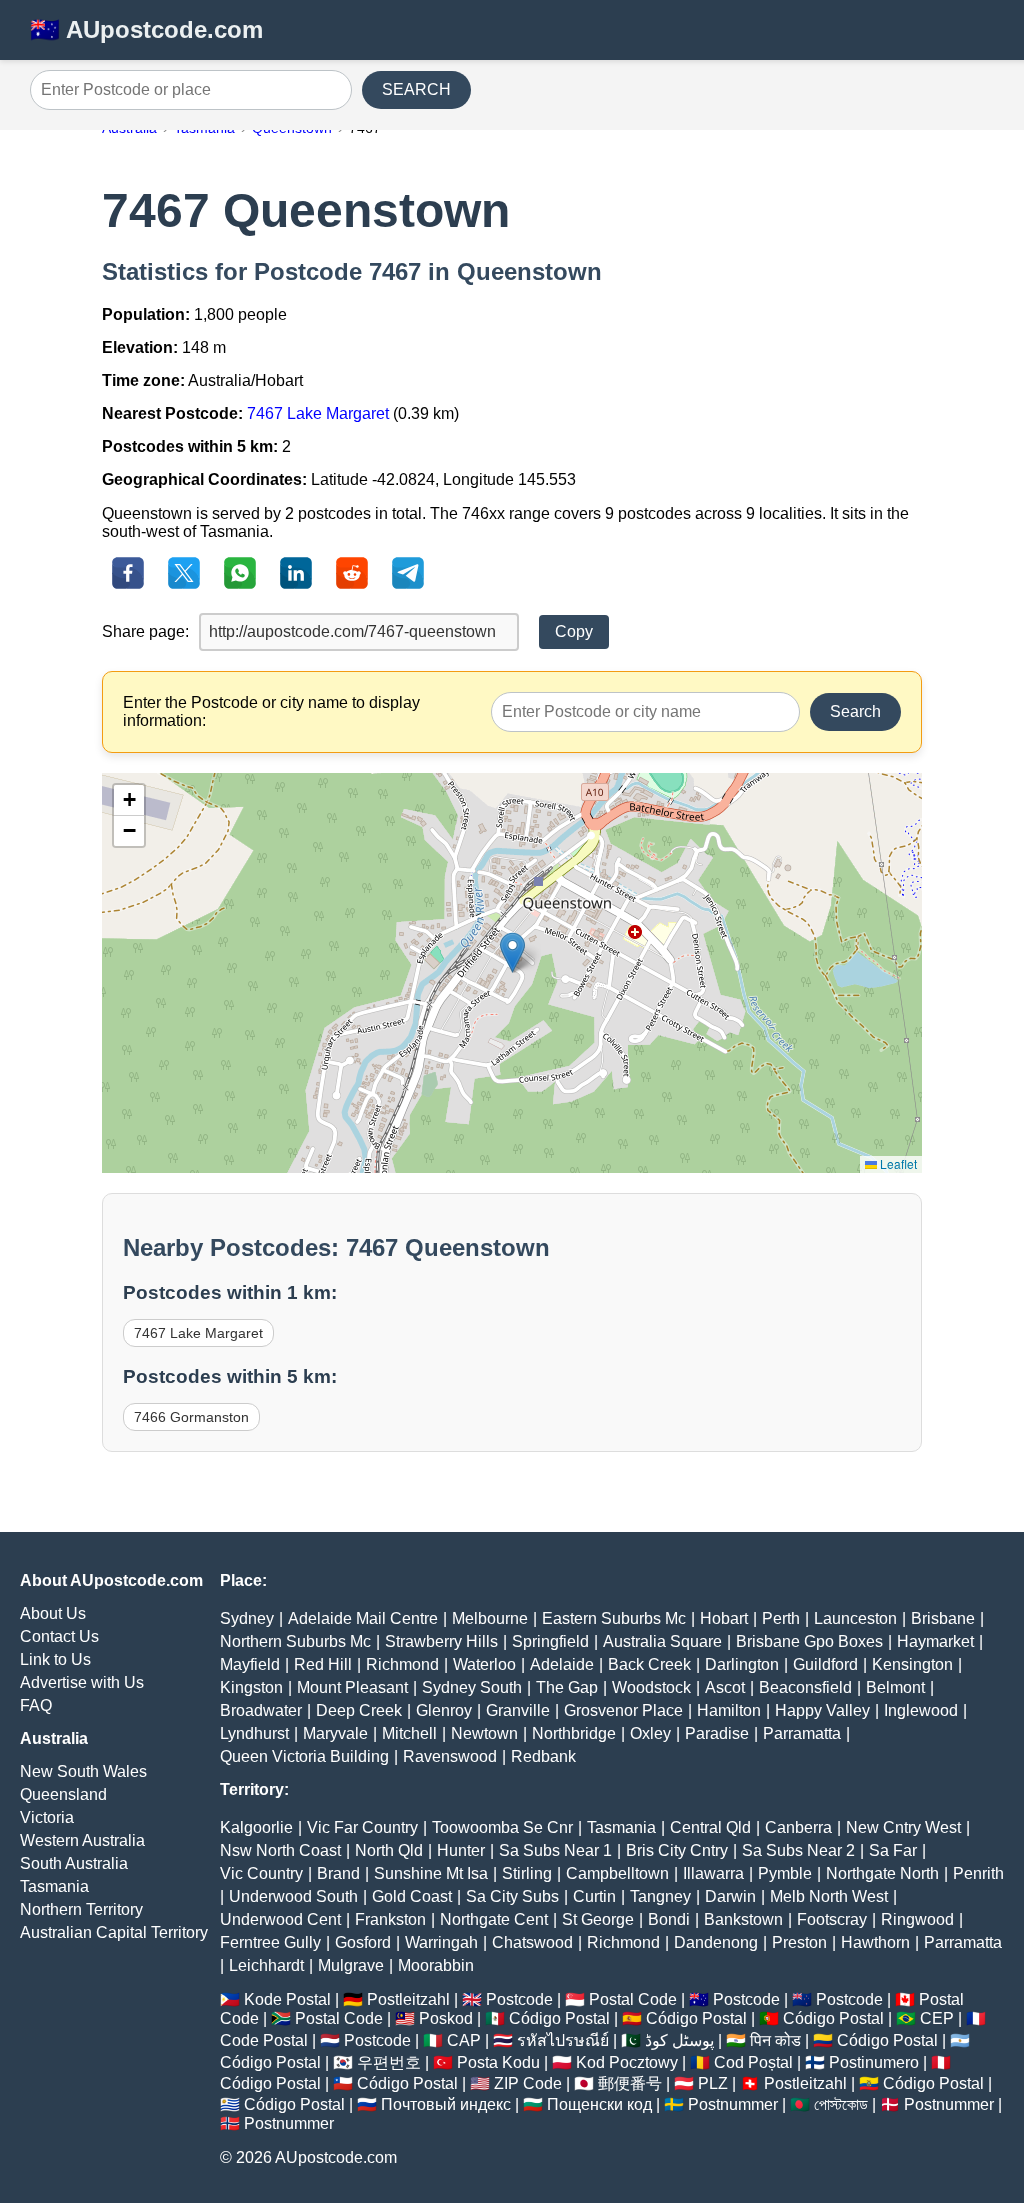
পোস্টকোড (841, 2104)
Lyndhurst (254, 1733)
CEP (937, 2018)
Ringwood (917, 1919)
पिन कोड (775, 2040)
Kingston (251, 1687)
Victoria (47, 1817)
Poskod (446, 2018)
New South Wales (83, 1771)
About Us (53, 1613)
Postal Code (633, 1999)
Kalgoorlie (256, 1827)
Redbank (543, 1756)
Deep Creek (359, 1710)
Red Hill (323, 1664)
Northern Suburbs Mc (295, 1641)
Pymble (785, 1873)
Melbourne (490, 1618)
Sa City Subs (512, 1896)
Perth (781, 1618)
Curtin (594, 1896)
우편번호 (389, 2062)
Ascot (725, 1687)
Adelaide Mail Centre (363, 1618)
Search (855, 711)
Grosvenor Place (623, 1710)
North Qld (389, 1850)
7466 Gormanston (191, 1417)
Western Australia (82, 1840)
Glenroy (444, 1710)
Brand (338, 1873)
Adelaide (562, 1664)
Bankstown (743, 1919)
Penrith (978, 1873)
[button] (512, 952)
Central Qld (710, 1827)
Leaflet (897, 1163)
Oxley (650, 1733)
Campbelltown (617, 1873)
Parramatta (802, 1733)
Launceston (855, 1618)
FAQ (36, 1705)
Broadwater (261, 1710)
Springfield (550, 1641)
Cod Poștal (753, 2062)
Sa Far (893, 1850)
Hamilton (729, 1710)
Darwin (730, 1896)
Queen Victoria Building (304, 1756)
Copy (574, 631)
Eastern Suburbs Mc (614, 1618)
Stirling (527, 1873)
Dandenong (716, 1942)
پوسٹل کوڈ (679, 2040)
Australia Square (662, 1641)
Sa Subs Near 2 (798, 1850)
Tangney (660, 1896)
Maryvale (335, 1733)
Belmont (895, 1687)
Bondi (669, 1919)
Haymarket (935, 1641)
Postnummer (733, 2104)
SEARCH (416, 89)
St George (598, 1919)
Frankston (390, 1919)
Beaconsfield (805, 1687)
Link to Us (55, 1659)
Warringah (441, 1942)
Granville (518, 1710)
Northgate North (882, 1873)
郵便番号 (630, 2083)
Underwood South (293, 1896)
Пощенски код (599, 2104)
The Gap (567, 1687)
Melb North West (829, 1896)
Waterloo (484, 1664)
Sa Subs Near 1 (555, 1850)
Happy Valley (822, 1710)
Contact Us (59, 1636)
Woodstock (651, 1687)
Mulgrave (351, 1965)
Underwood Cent (280, 1919)
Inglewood (921, 1710)
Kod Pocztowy (627, 2062)
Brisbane (943, 1618)
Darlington (742, 1664)
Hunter (461, 1850)
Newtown (484, 1733)
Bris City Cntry (677, 1850)
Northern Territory (81, 1909)
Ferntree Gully (270, 1942)
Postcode (519, 1999)
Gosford (363, 1942)
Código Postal (559, 2018)
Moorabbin (436, 1965)
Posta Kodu (498, 2062)
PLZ (713, 2083)
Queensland (63, 1794)
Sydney (247, 1618)
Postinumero (874, 2062)
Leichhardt (266, 1965)
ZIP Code (528, 2083)
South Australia (74, 1863)
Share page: (145, 631)
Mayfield (250, 1664)
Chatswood (532, 1942)
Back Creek (649, 1664)
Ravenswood (450, 1756)
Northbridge (574, 1733)
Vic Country (261, 1873)
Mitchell (409, 1733)
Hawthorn (875, 1942)
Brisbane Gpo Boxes (809, 1641)
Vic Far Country (362, 1827)
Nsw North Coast (280, 1850)
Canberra (798, 1827)
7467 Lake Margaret (318, 413)
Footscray (832, 1919)
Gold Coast (412, 1896)
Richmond (402, 1664)
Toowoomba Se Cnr (502, 1827)
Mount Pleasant (352, 1687)
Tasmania (54, 1886)
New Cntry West (903, 1827)
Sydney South (472, 1687)
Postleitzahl (408, 1999)
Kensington (912, 1664)
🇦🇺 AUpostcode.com (146, 29)
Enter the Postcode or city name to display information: (271, 711)
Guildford (825, 1664)
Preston (799, 1942)
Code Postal (264, 2040)
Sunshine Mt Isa (431, 1873)
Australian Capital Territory (114, 1932)
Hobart (724, 1618)
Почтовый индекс (446, 2104)
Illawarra (713, 1873)
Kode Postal (287, 1999)
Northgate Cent (494, 1919)
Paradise (717, 1733)
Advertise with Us (82, 1682)
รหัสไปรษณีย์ (563, 2040)
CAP (464, 2040)
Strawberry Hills (441, 1641)
